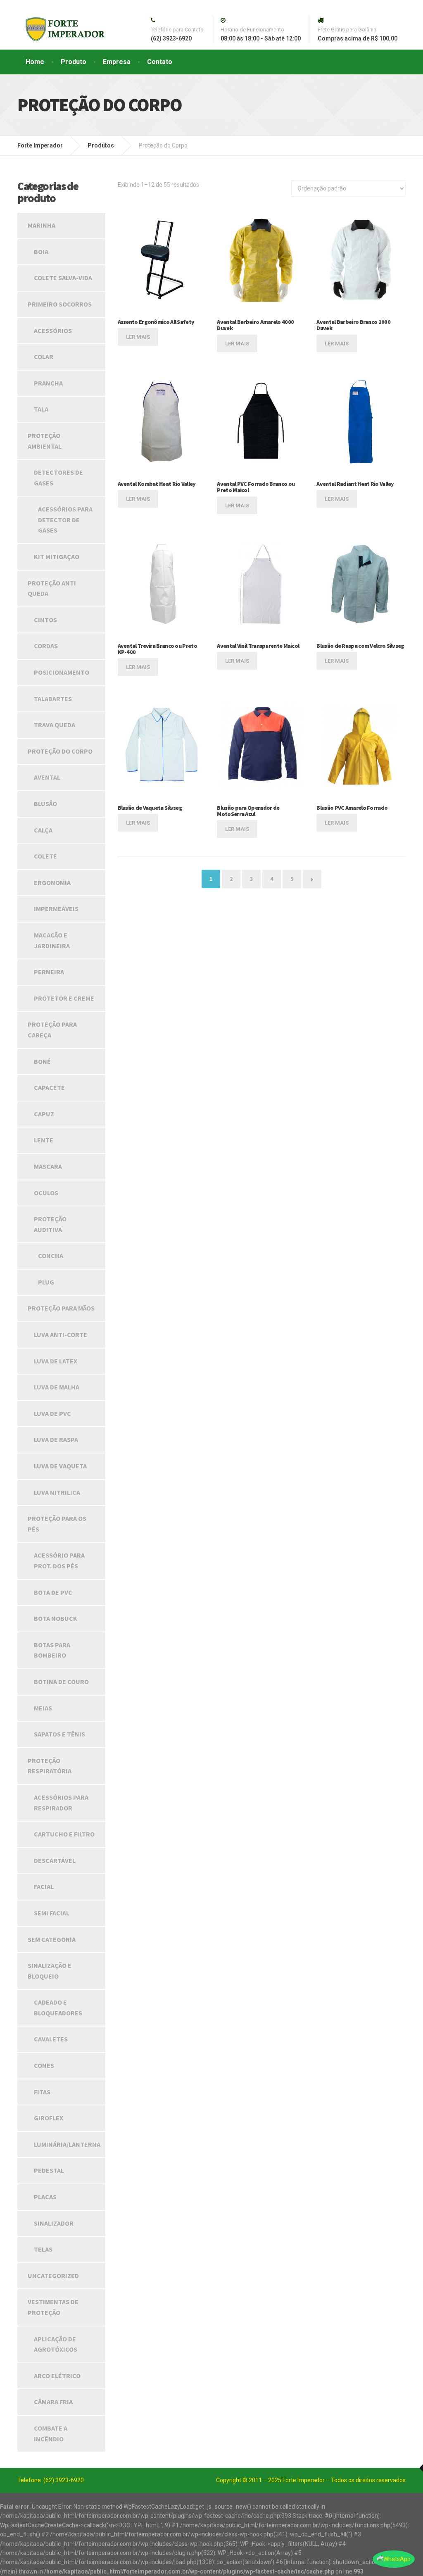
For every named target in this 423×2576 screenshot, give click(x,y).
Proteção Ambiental (45, 441)
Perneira (49, 972)
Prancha (48, 383)
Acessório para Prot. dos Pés (59, 1560)
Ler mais (138, 337)
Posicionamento (62, 672)
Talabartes (53, 699)
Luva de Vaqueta (60, 1466)
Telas (43, 2249)
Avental (47, 777)
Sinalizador (54, 2223)
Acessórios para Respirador (61, 1803)
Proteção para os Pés (57, 1524)
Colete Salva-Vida (63, 278)
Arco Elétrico (57, 2376)
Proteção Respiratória (50, 1766)
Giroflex (49, 2118)
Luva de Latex (56, 1361)
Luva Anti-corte (61, 1334)
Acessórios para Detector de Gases (65, 520)
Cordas (46, 646)
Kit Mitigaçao (57, 557)
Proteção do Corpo (60, 751)
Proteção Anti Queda (52, 588)
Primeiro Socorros (60, 304)
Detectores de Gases (58, 478)
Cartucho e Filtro (64, 1834)
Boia (41, 252)
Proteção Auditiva (50, 1224)
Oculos (46, 1193)
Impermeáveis (56, 909)
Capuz (44, 1114)
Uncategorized (53, 2276)
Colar (44, 357)
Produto (74, 62)
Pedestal (49, 2170)
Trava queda (55, 725)
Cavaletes (51, 2039)
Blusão (45, 804)
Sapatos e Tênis (59, 1734)
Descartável (55, 1860)
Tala (41, 409)
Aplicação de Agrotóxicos (56, 2344)
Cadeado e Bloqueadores (58, 2008)
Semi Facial (52, 1913)
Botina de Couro (61, 1682)
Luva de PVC (52, 1413)
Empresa (117, 62)
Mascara (48, 1166)
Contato (160, 62)
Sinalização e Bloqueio (50, 1971)
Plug (46, 1282)
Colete (45, 856)
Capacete (49, 1087)
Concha (51, 1256)
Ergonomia (52, 882)
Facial (44, 1886)
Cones (44, 2065)
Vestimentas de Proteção (53, 2307)
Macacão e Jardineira (52, 940)
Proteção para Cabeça (52, 1030)
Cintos (45, 620)
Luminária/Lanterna (67, 2144)
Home (35, 62)
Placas (45, 2197)
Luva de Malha (57, 1387)
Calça (43, 830)
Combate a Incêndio (51, 2433)
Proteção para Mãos (61, 1308)
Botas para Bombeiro (52, 1650)
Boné (42, 1061)
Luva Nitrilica (57, 1492)
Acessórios (53, 331)
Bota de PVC (53, 1592)
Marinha (42, 225)
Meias (43, 1708)
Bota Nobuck (56, 1618)
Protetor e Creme (64, 998)
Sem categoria (52, 1939)
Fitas (42, 2092)
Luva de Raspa (56, 1439)
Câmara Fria (53, 2402)
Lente (44, 1140)
